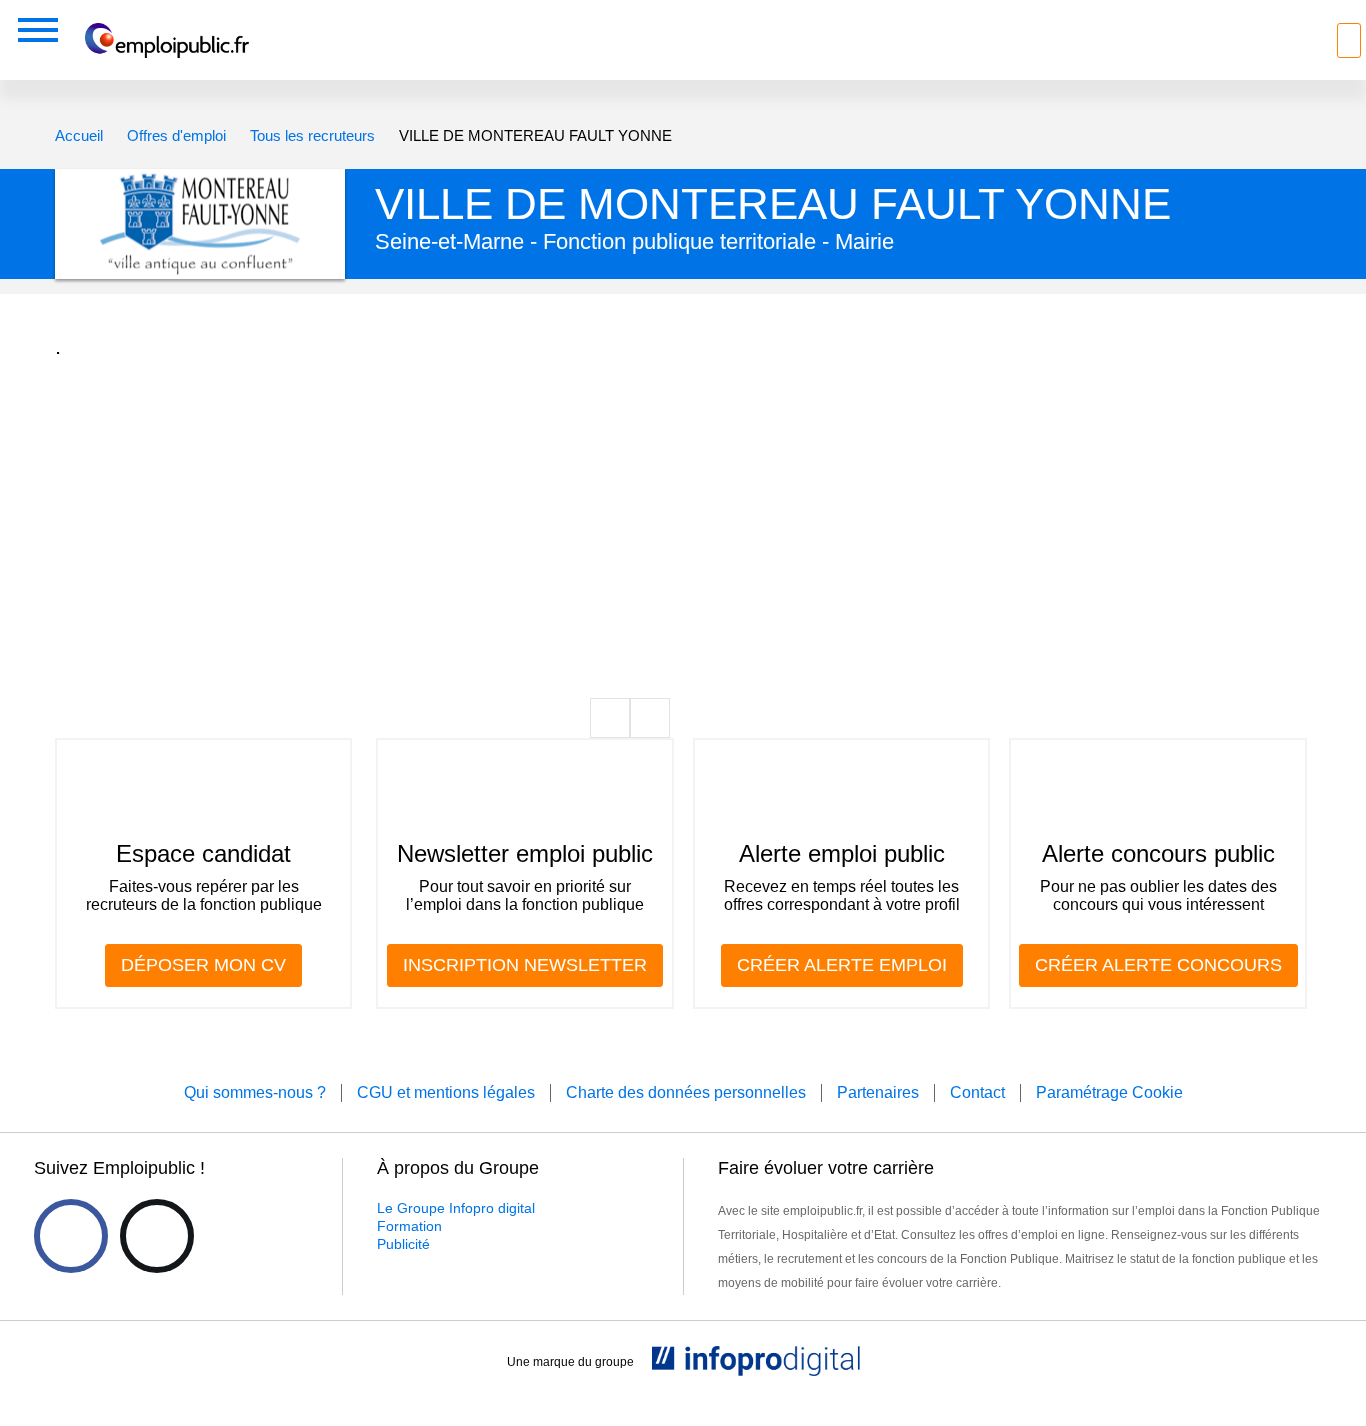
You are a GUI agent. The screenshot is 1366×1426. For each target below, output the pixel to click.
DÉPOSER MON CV (203, 965)
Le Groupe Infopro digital (456, 1208)
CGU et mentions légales (446, 1092)
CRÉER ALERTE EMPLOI (842, 965)
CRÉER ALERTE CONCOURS (1158, 965)
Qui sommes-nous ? (255, 1092)
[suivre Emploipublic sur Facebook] (71, 1236)
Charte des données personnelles (686, 1092)
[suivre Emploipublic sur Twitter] (157, 1236)
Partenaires (878, 1092)
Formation (409, 1226)
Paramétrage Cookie (1109, 1092)
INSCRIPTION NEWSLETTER (525, 965)
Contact (977, 1092)
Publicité (403, 1244)
